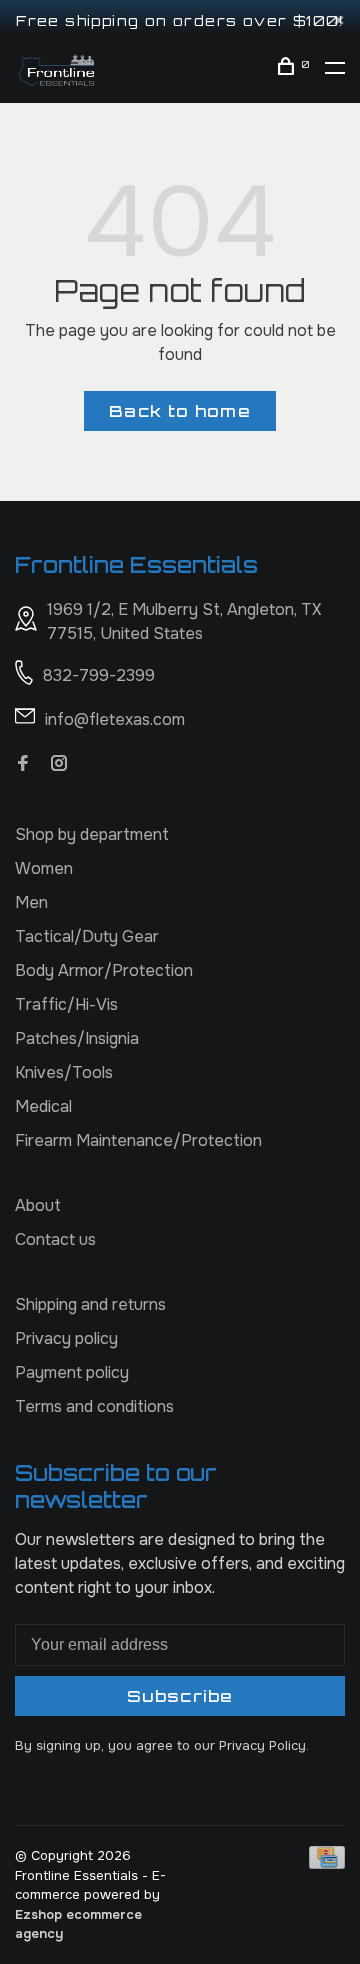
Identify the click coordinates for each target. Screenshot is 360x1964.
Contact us (55, 1239)
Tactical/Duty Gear (87, 936)
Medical (43, 1106)
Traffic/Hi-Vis (66, 1004)
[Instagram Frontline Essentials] (59, 764)
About (38, 1205)
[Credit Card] (327, 1863)
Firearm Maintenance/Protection (138, 1140)
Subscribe (180, 1696)
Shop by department (92, 834)
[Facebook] (23, 764)
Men (31, 902)
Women (44, 868)
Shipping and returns (90, 1304)
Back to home (179, 411)
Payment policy (72, 1372)
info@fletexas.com (115, 719)
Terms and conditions (94, 1406)
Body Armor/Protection (104, 970)
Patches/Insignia (77, 1038)
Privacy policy (66, 1338)
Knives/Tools (64, 1072)
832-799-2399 (99, 675)
